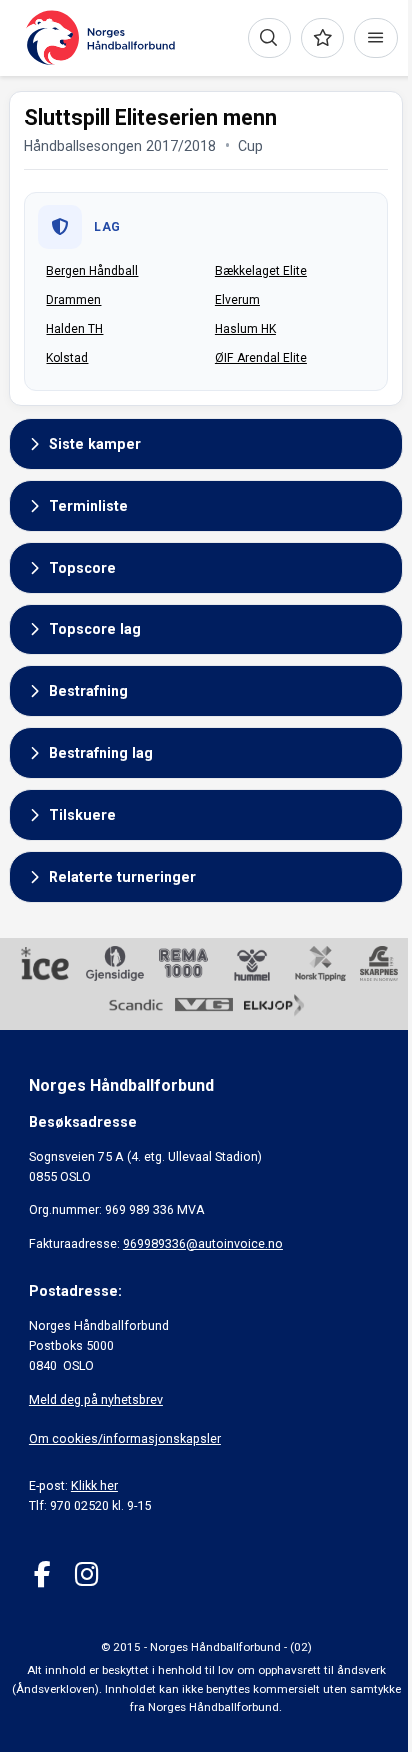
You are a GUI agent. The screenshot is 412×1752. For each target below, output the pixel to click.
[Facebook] (42, 1574)
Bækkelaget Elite (261, 271)
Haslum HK (245, 329)
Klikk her (94, 1485)
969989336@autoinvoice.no (203, 1243)
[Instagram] (86, 1574)
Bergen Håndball (92, 271)
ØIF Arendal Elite (261, 358)
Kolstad (67, 358)
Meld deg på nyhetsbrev (96, 1399)
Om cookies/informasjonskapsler (125, 1438)
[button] (206, 444)
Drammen (73, 300)
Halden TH (74, 329)
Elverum (237, 300)
